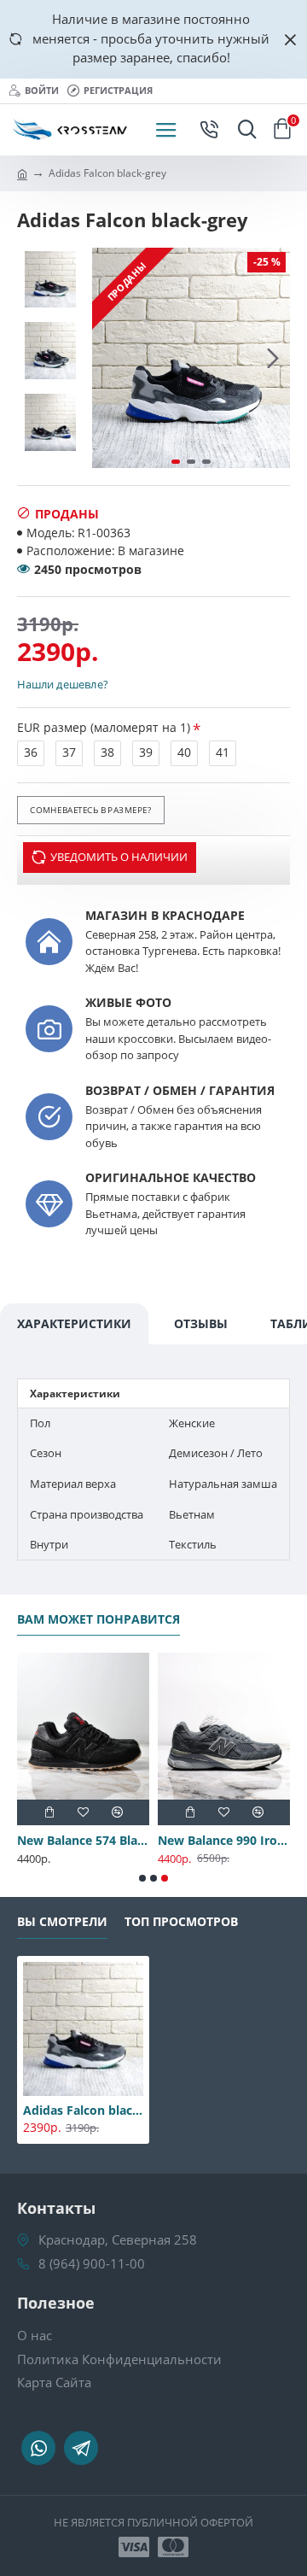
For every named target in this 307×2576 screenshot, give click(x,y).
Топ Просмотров (181, 1922)
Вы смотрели (62, 1922)
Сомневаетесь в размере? (90, 810)
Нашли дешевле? (62, 684)
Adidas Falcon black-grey (83, 2111)
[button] (109, 358)
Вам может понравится (98, 1619)
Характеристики (74, 1323)
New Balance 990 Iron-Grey (224, 1841)
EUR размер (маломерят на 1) (104, 727)
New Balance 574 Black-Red (83, 1841)
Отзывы (201, 1323)
